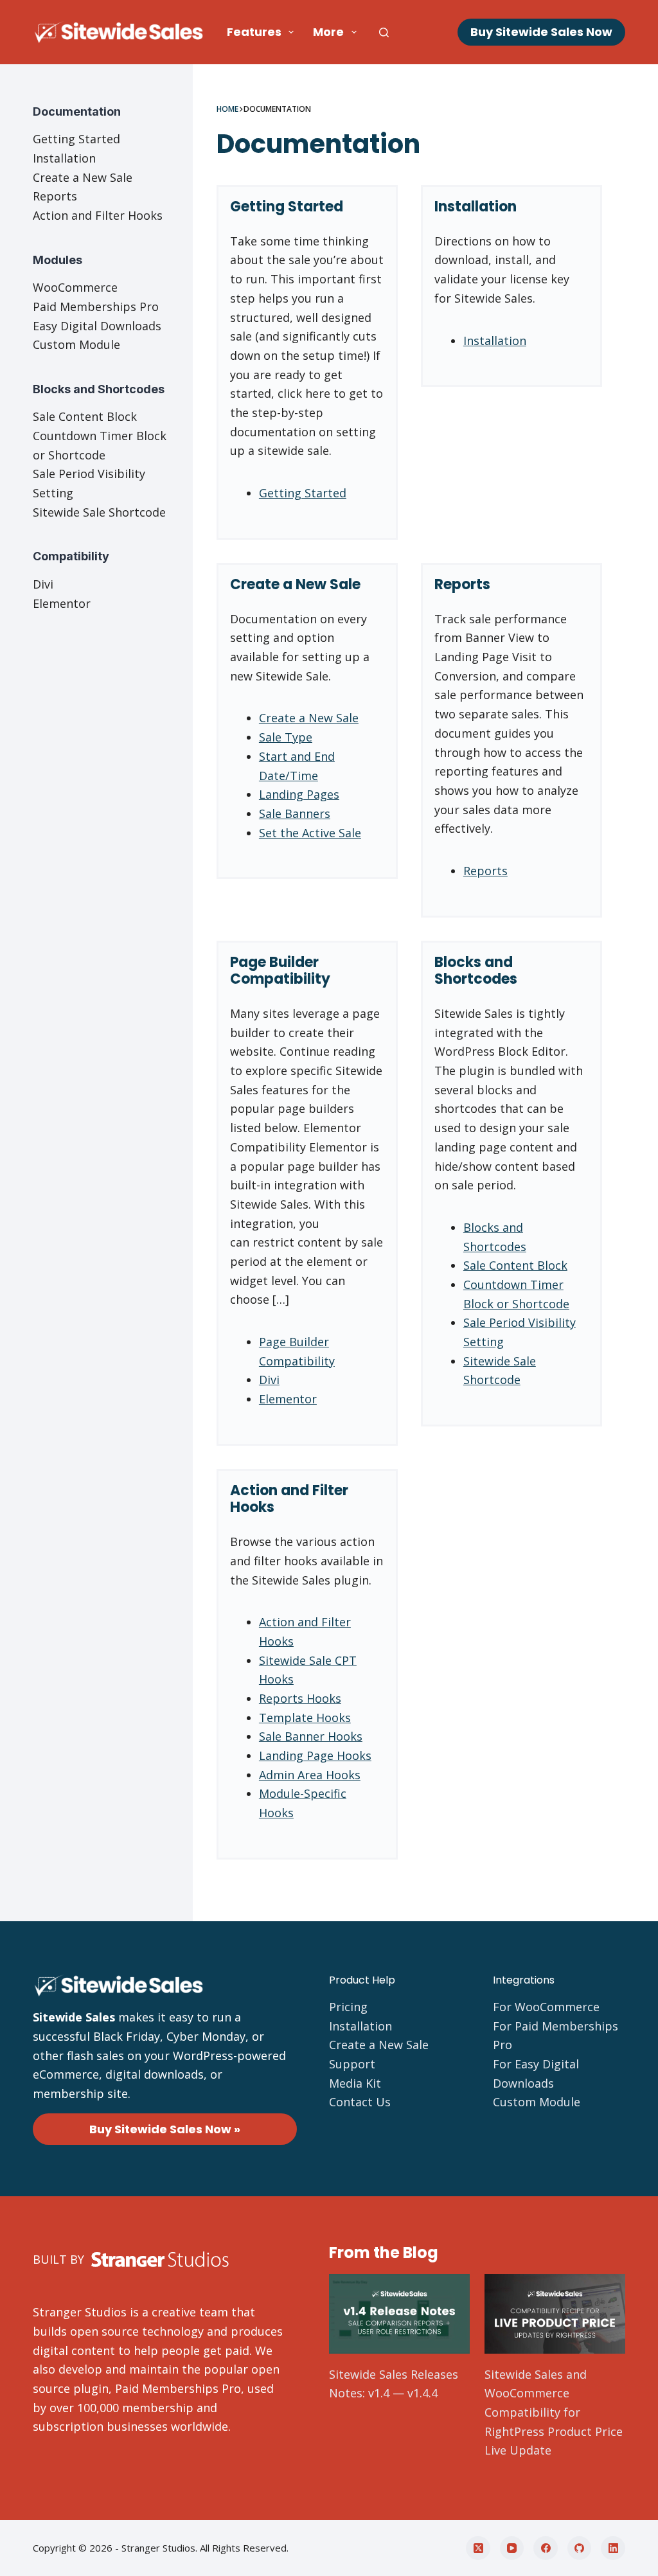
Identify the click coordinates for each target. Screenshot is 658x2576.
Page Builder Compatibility (280, 971)
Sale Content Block (515, 1265)
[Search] (384, 32)
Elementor (288, 1399)
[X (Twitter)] (478, 2548)
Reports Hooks (300, 1698)
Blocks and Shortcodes (476, 971)
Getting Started (287, 207)
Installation (476, 207)
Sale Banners (295, 813)
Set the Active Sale (310, 833)
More (328, 32)
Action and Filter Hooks (289, 1499)
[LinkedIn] (613, 2548)
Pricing (348, 2007)
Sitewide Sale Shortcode (99, 512)
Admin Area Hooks (310, 1775)
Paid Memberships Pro (96, 306)
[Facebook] (546, 2548)
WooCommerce (75, 287)
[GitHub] (580, 2548)
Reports (462, 584)
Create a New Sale (295, 584)
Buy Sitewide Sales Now (541, 32)
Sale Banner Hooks (311, 1736)
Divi (269, 1380)
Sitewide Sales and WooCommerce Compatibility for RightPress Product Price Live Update (554, 2412)
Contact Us (360, 2102)
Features (254, 32)
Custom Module (76, 344)
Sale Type (286, 737)
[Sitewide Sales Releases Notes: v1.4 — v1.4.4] (399, 2314)
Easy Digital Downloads (97, 326)
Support (352, 2064)
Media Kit (355, 2083)
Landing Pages (299, 794)
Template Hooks (305, 1718)
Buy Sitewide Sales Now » (165, 2129)
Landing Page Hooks (315, 1755)
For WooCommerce (546, 2007)
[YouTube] (512, 2548)
